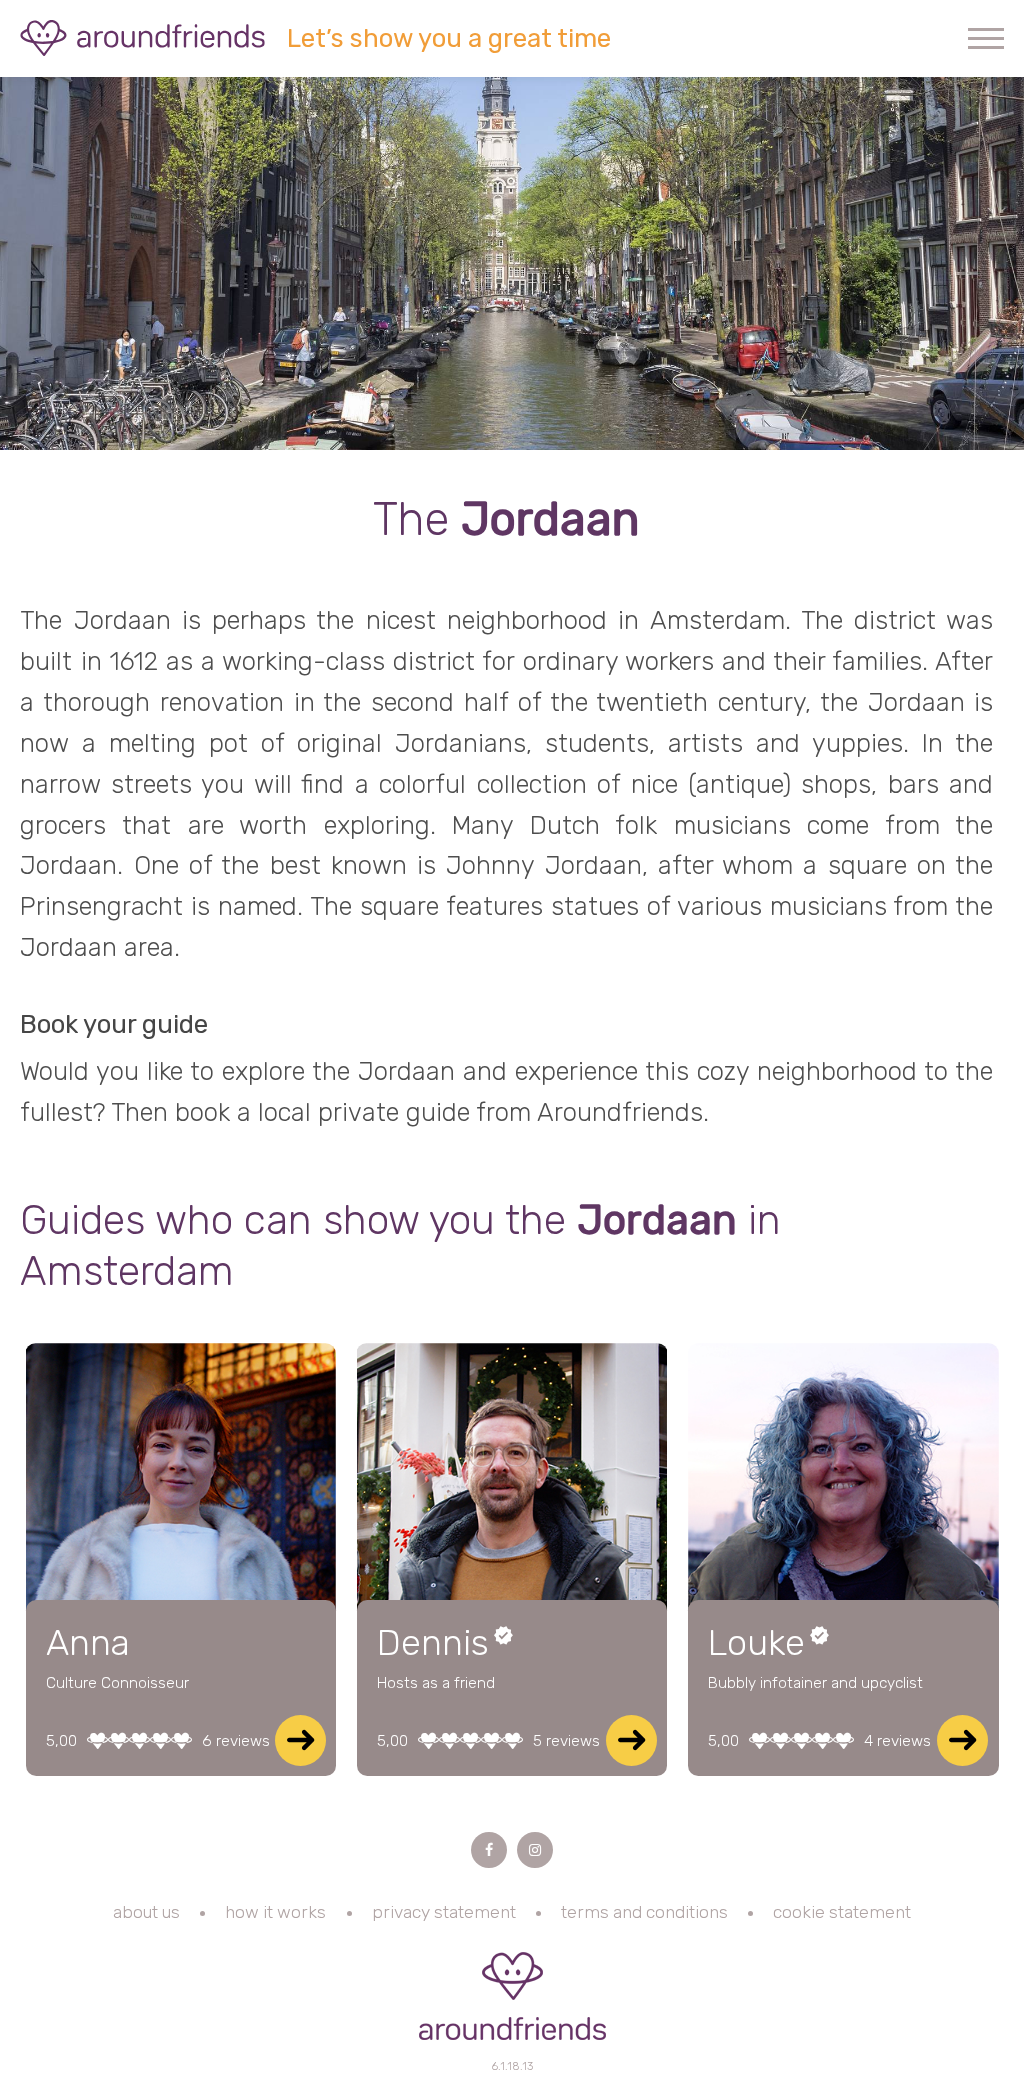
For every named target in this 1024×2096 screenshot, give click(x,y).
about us (146, 1912)
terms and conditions (644, 1912)
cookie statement (842, 1912)
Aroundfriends (143, 38)
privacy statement (444, 1912)
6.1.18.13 (512, 2066)
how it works (275, 1912)
